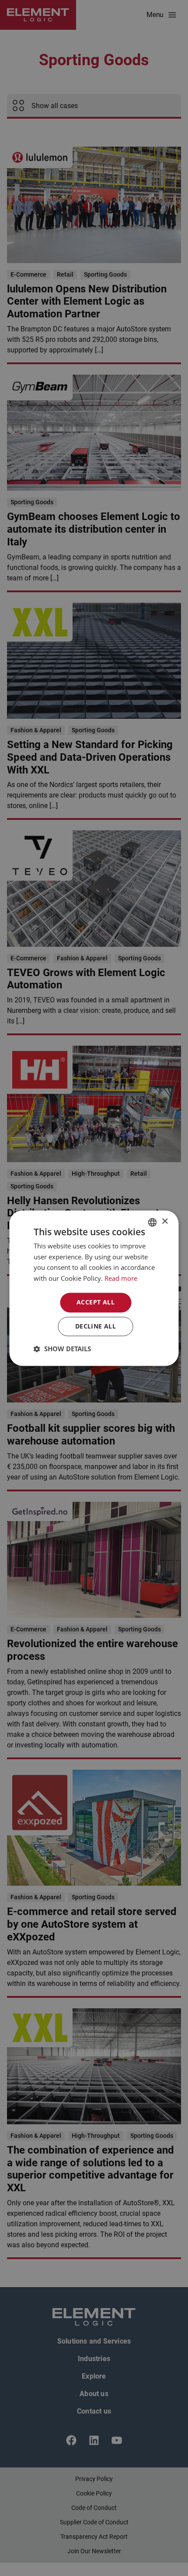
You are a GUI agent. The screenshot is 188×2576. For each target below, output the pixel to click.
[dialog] (94, 1288)
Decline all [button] (96, 1326)
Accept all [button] (96, 1302)
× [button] (165, 1221)
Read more (121, 1279)
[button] (62, 1349)
